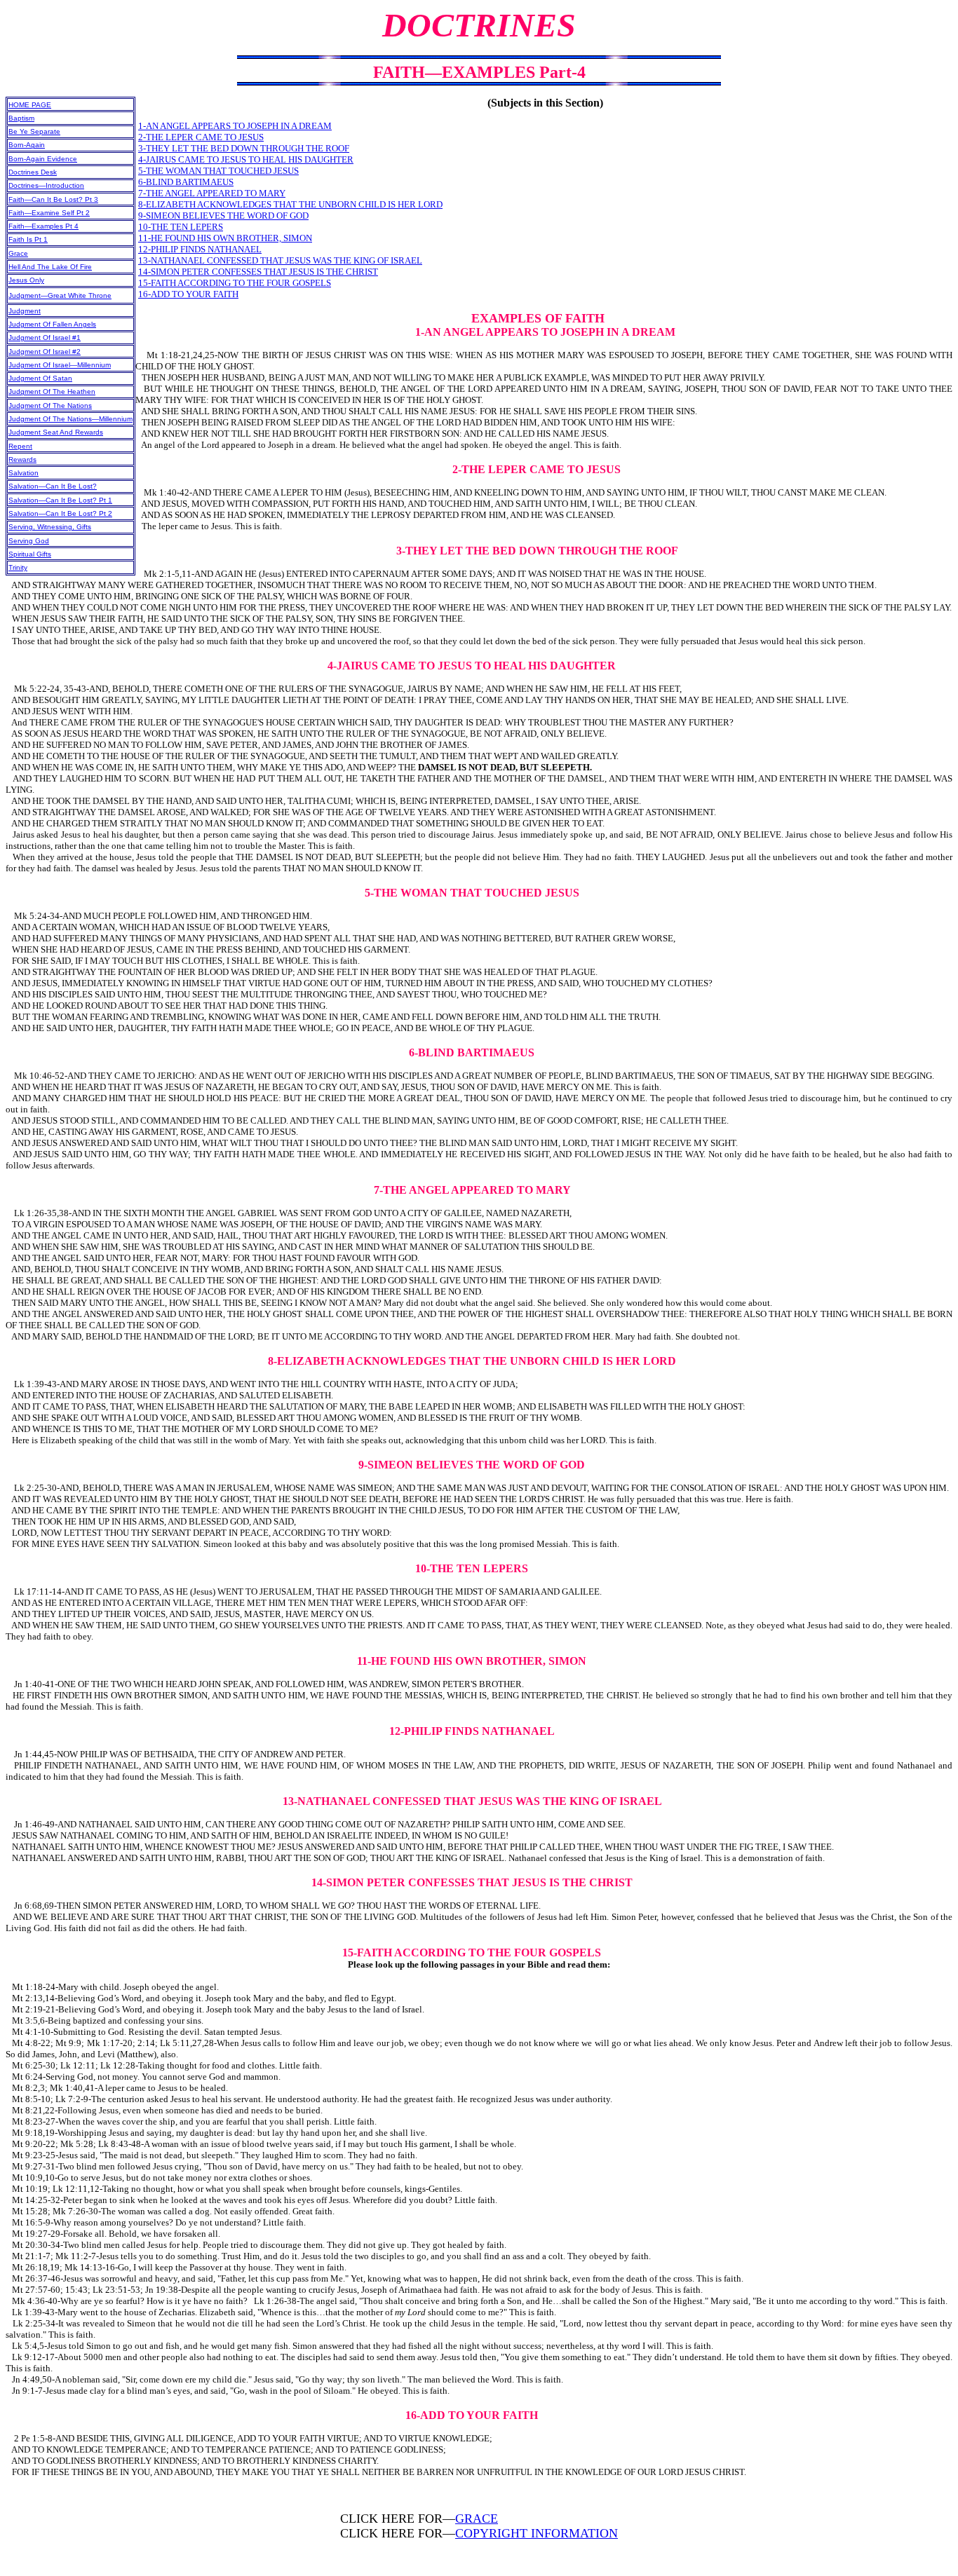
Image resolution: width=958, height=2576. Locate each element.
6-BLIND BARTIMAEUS (186, 182)
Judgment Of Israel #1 (45, 338)
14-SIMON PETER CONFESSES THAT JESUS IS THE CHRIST (258, 272)
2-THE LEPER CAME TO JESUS (201, 137)
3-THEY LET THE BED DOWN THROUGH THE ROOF (244, 148)
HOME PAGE (30, 105)
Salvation (23, 473)
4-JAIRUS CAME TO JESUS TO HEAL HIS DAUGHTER (246, 159)
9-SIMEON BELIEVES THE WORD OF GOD (223, 216)
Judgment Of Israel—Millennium (60, 365)
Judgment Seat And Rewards (56, 432)
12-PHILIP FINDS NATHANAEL (200, 249)
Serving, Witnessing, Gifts (50, 527)
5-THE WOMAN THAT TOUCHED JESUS (218, 171)
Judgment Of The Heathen (52, 391)
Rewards (22, 459)
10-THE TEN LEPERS (181, 227)
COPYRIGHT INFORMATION (537, 2533)
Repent (20, 446)
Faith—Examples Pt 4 (43, 226)
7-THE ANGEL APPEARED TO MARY (212, 193)
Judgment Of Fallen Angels (52, 324)
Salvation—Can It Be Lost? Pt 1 (60, 500)
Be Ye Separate (34, 131)
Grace (18, 253)
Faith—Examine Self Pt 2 (49, 213)
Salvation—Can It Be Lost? (53, 486)
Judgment (25, 311)
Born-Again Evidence (43, 159)
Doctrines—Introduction (46, 185)
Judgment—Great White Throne (60, 295)
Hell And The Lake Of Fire (50, 267)
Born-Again (27, 145)
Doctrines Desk (33, 172)
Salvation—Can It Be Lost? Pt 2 (60, 513)
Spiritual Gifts (30, 554)
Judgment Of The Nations (50, 406)
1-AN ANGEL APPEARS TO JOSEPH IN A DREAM (235, 126)
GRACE (477, 2519)
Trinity (18, 567)
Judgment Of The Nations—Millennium (70, 419)
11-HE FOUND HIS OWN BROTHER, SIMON (225, 238)
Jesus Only (26, 280)
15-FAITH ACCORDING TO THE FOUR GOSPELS (235, 283)
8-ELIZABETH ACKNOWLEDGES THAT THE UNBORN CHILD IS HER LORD (290, 204)
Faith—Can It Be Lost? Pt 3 (53, 199)
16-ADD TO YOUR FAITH (188, 294)
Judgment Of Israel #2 (45, 352)
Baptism (21, 118)
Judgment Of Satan (40, 378)
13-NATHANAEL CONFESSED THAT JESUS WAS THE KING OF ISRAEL (280, 260)
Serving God (29, 541)
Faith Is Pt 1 (28, 239)
